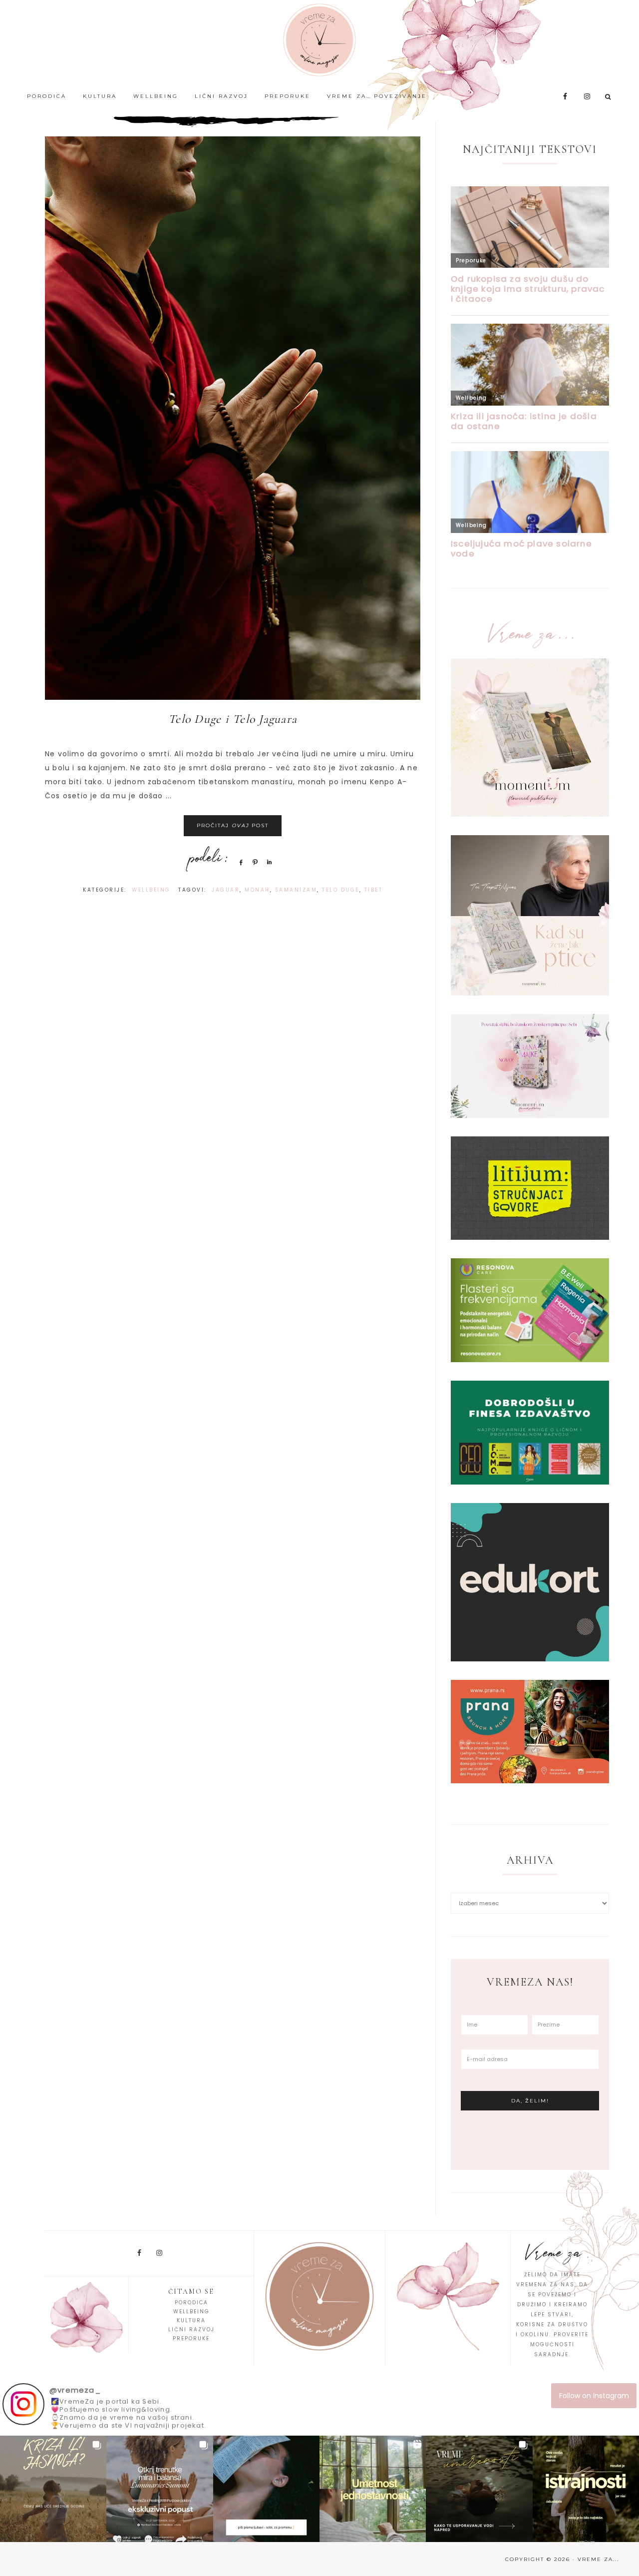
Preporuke (191, 2338)
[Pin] (254, 862)
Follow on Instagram (594, 2396)
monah (257, 890)
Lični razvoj (191, 2329)
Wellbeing (151, 890)
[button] (53, 2489)
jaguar (226, 890)
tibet (374, 890)
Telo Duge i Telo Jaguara (233, 719)
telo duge (341, 890)
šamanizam (296, 890)
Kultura (191, 2320)
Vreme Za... (319, 40)
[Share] (239, 862)
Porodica (191, 2303)
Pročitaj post (233, 825)
